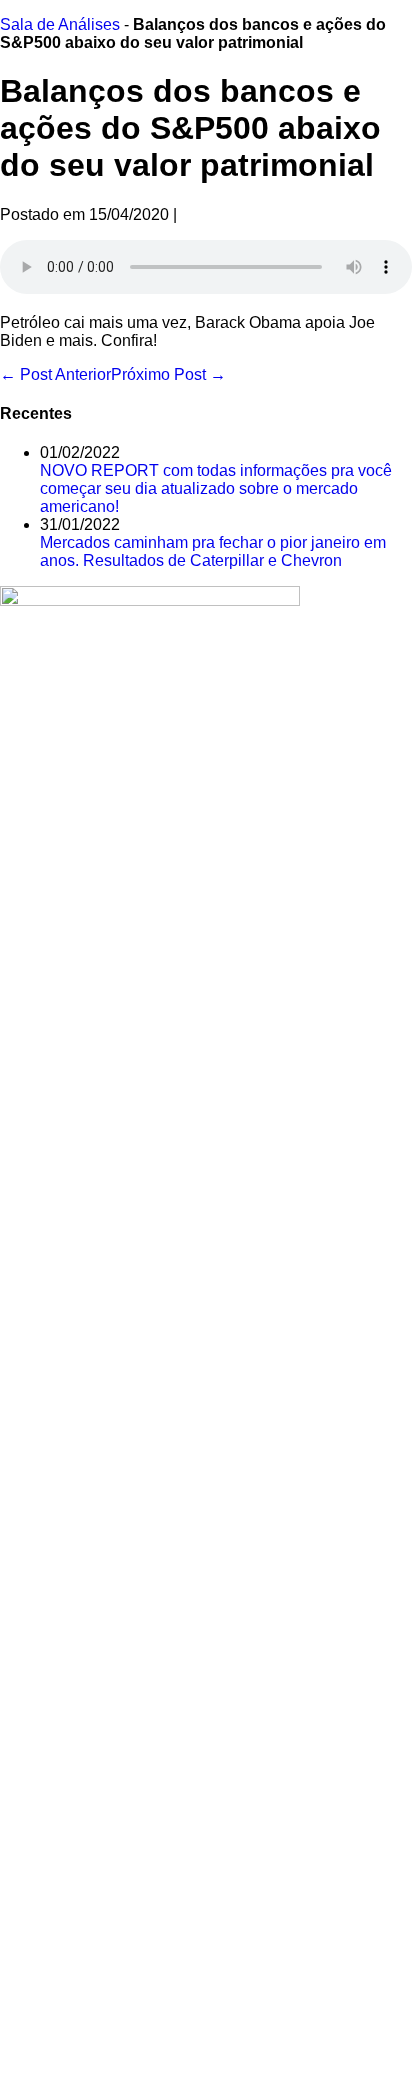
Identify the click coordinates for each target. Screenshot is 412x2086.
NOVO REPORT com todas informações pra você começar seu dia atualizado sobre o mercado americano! (216, 488)
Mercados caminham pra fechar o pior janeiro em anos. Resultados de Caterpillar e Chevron (213, 551)
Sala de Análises (60, 24)
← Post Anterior (55, 374)
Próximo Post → (168, 374)
